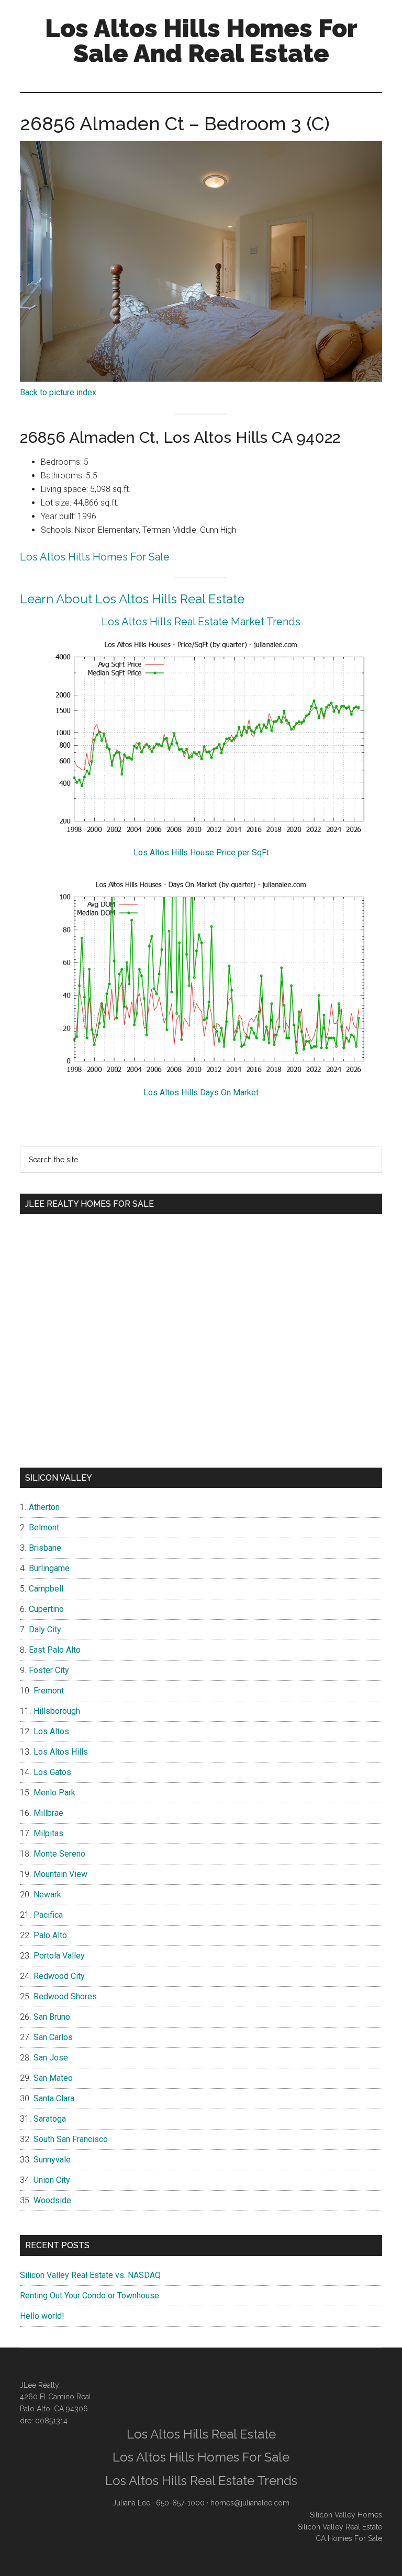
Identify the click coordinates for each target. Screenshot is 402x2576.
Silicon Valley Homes (346, 2515)
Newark (47, 1894)
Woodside (52, 2200)
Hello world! (42, 2316)
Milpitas (48, 1833)
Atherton (44, 1507)
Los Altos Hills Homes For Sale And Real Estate (201, 41)
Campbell (46, 1589)
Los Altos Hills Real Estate (201, 2434)
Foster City (49, 1670)
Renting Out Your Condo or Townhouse (90, 2295)
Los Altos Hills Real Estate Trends (201, 2481)
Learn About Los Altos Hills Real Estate (132, 599)
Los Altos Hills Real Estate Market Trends (201, 622)
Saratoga (50, 2119)
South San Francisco (71, 2139)
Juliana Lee (131, 2503)
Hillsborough (57, 1711)
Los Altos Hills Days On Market (201, 1092)
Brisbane (45, 1548)
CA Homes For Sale (349, 2538)
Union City (52, 2180)
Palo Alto (50, 1935)
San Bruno (52, 2017)
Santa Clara (54, 2098)
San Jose (51, 2058)
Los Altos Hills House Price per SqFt (201, 852)
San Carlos (53, 2037)
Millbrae (48, 1813)
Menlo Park (54, 1793)
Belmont (44, 1527)
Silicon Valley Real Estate (340, 2527)
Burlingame (49, 1568)
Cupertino (46, 1609)
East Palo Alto (55, 1650)
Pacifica (48, 1915)
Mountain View (60, 1874)
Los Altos (51, 1731)
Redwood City (59, 1976)
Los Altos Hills (61, 1752)
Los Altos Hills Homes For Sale (95, 557)
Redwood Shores (65, 1996)
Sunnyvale (52, 2160)
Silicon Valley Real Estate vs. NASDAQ (90, 2275)
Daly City (45, 1629)
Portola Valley (59, 1956)
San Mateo (53, 2078)
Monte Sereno (59, 1854)
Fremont (49, 1691)
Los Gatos (52, 1772)
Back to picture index (58, 392)
